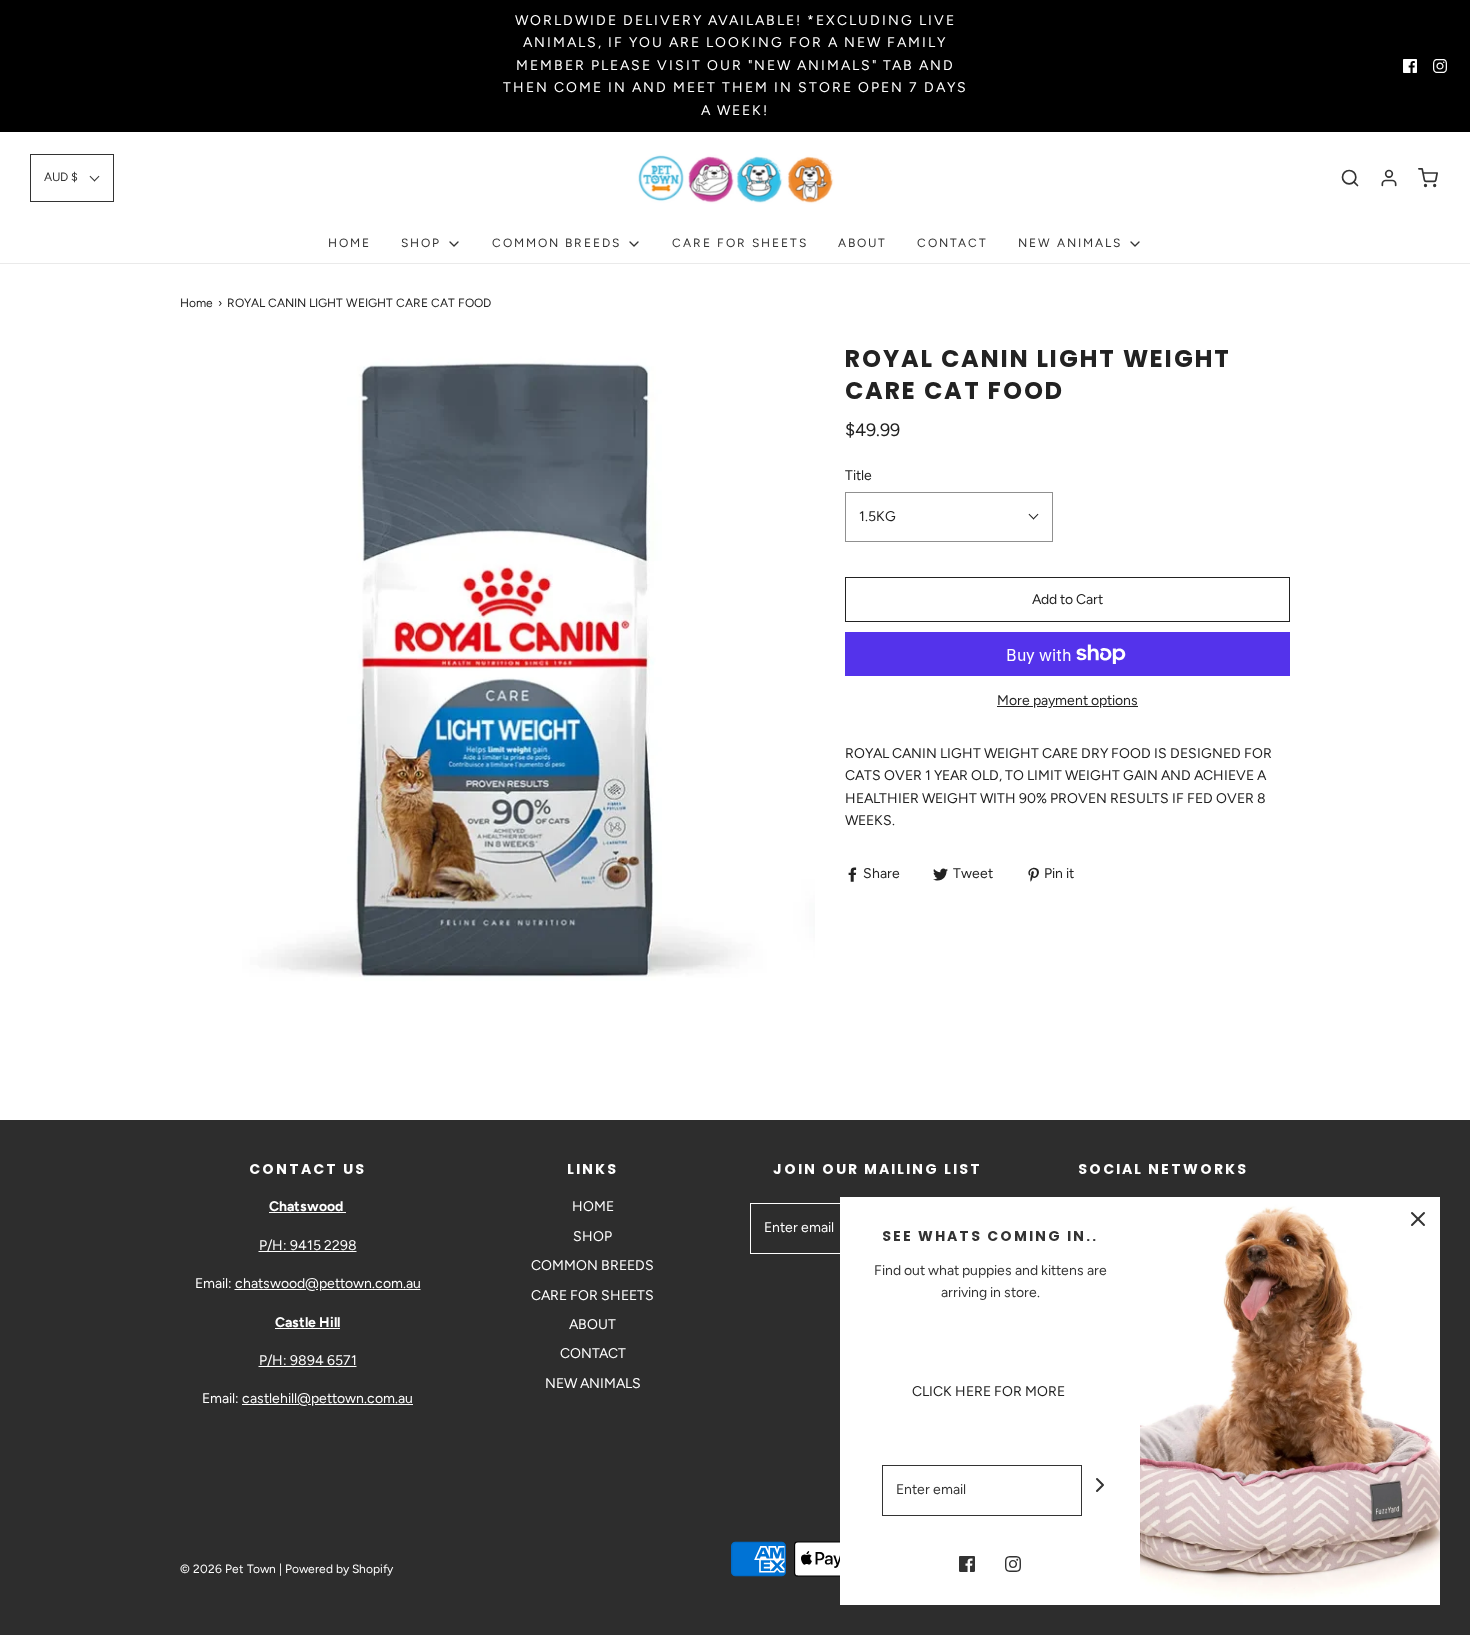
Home (196, 303)
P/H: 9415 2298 (308, 1245)
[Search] (1350, 178)
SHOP (592, 1236)
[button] (72, 177)
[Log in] (1389, 178)
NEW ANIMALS (593, 1383)
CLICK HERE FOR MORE (990, 1391)
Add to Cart (1067, 599)
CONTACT (952, 243)
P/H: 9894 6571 (308, 1360)
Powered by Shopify (339, 1569)
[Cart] (1428, 178)
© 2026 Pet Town (228, 1569)
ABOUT (862, 243)
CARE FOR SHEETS (740, 243)
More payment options (1067, 700)
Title (858, 475)
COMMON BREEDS (592, 1265)
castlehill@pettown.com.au (327, 1398)
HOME (349, 243)
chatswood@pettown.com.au (328, 1283)
